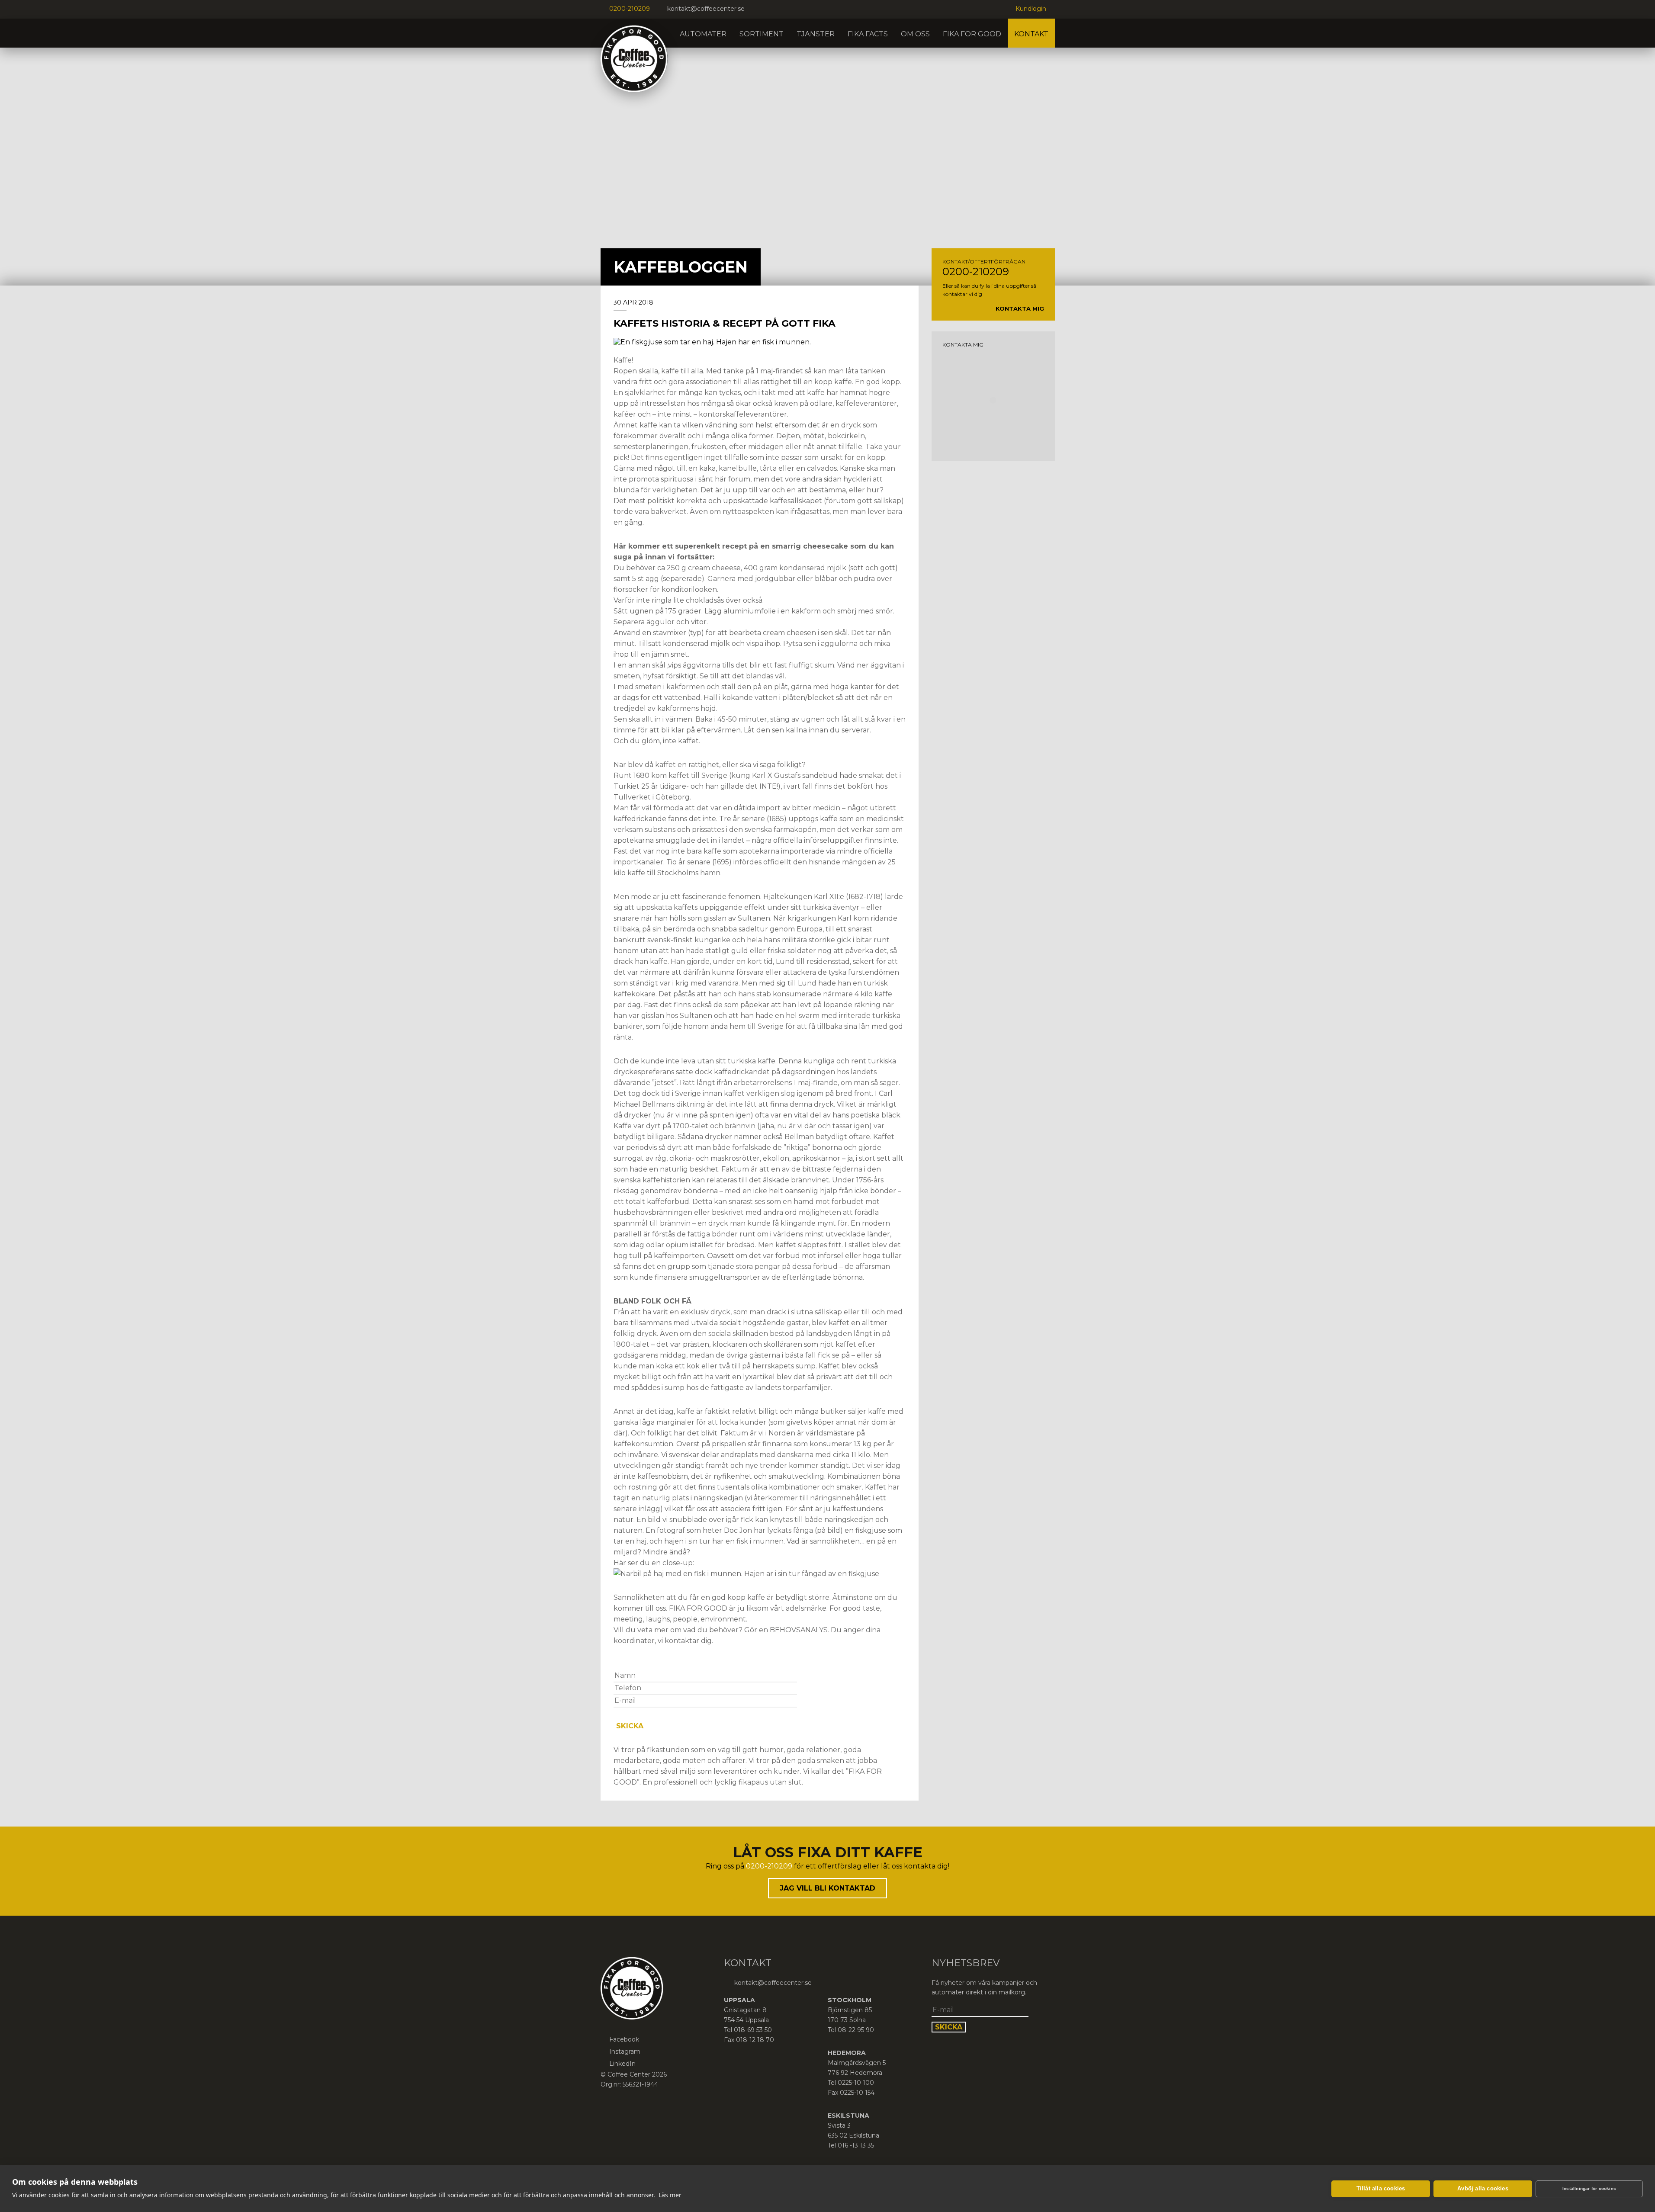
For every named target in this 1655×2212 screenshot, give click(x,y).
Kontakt (1031, 34)
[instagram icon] (768, 9)
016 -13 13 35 (856, 2145)
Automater (703, 34)
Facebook (624, 2039)
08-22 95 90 (856, 2030)
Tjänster (816, 34)
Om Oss (915, 34)
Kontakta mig (1020, 308)
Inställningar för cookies (1589, 2188)
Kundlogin (1031, 9)
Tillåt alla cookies (1381, 2188)
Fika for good (972, 34)
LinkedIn (622, 2064)
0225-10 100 (856, 2083)
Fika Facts (868, 34)
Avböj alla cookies (1483, 2188)
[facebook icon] (758, 9)
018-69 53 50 (753, 2030)
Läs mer (670, 2195)
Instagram (625, 2051)
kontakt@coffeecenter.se (706, 9)
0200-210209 (630, 9)
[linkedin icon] (779, 9)
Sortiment (762, 34)
